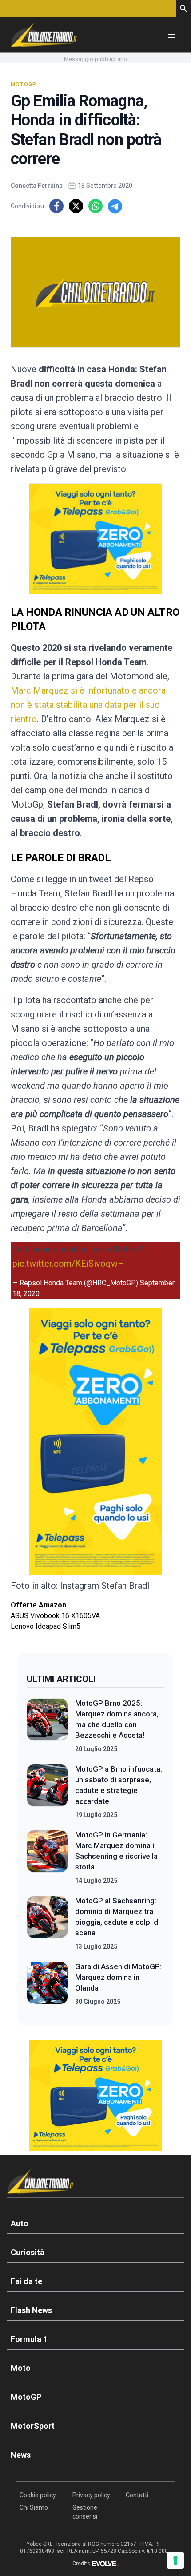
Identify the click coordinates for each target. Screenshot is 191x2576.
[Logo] (44, 35)
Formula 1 (29, 2339)
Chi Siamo (34, 2507)
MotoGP (24, 85)
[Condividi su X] (76, 206)
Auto (20, 2223)
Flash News (31, 2310)
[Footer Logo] (95, 2183)
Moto (21, 2368)
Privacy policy (91, 2495)
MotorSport (33, 2426)
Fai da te (26, 2281)
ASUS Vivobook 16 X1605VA (55, 1616)
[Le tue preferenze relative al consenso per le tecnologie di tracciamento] (175, 2560)
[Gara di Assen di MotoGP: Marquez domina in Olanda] (47, 1984)
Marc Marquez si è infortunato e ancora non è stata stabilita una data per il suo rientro (88, 705)
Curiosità (28, 2252)
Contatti (137, 2495)
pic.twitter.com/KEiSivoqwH (68, 1264)
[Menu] (171, 35)
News (21, 2455)
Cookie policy (38, 2495)
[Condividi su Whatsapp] (95, 206)
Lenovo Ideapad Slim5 (46, 1626)
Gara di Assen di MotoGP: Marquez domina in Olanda (118, 1977)
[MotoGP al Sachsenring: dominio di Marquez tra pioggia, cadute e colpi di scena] (47, 1923)
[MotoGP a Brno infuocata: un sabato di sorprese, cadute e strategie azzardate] (47, 1792)
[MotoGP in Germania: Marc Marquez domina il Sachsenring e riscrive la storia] (47, 1857)
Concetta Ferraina (37, 186)
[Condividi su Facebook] (56, 206)
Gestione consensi (85, 2512)
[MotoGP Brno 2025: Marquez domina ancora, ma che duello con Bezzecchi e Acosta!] (47, 1726)
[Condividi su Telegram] (115, 206)
